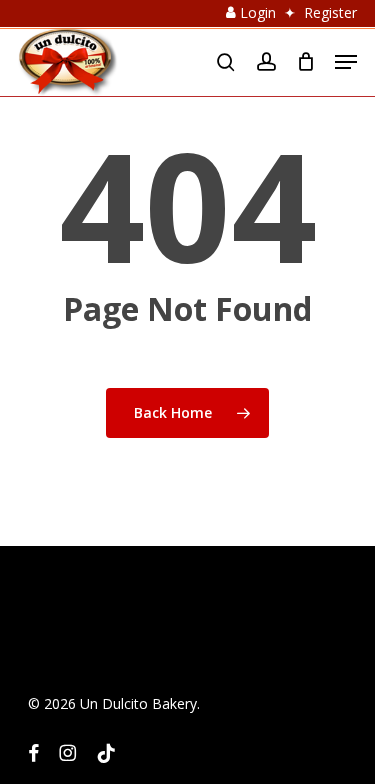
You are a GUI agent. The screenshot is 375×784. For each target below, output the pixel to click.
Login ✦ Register (296, 12)
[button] (346, 62)
